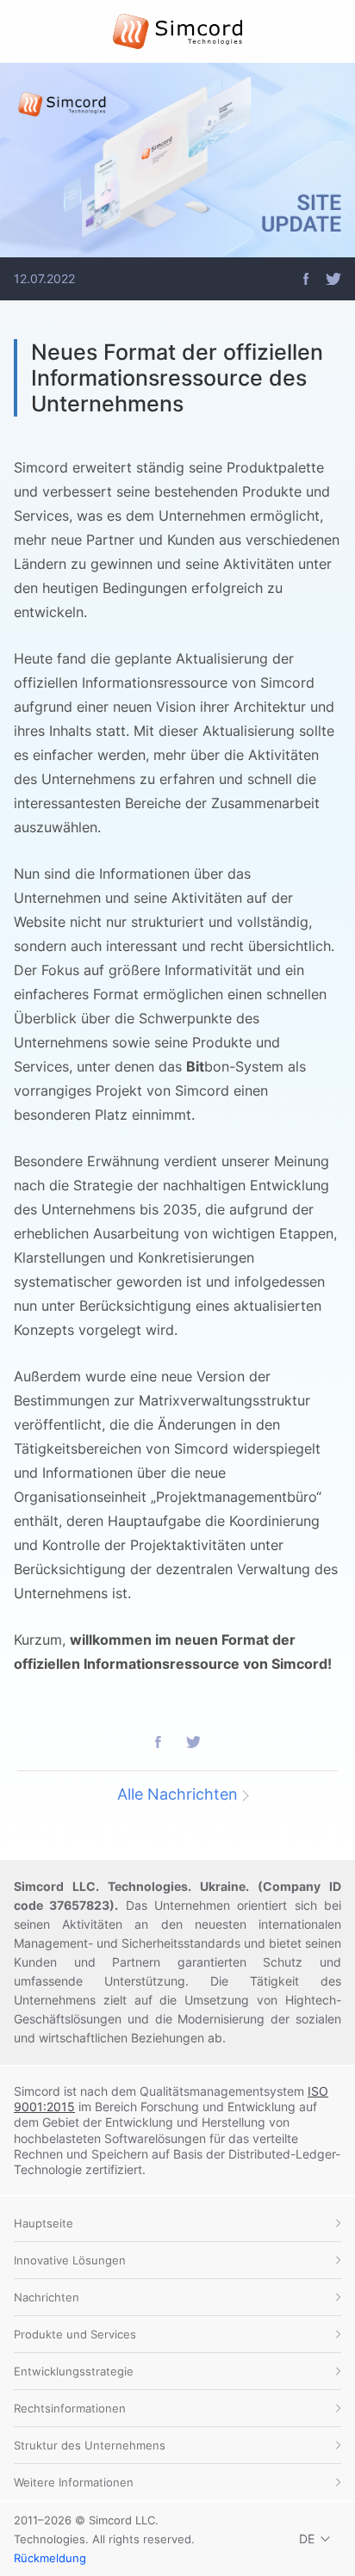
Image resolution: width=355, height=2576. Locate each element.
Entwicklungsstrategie (74, 2371)
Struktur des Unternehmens (90, 2445)
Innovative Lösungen (70, 2260)
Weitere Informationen (74, 2482)
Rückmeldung (50, 2558)
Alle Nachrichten (177, 1794)
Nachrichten (47, 2297)
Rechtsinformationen (70, 2408)
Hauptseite (44, 2223)
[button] (306, 279)
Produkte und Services (75, 2334)
